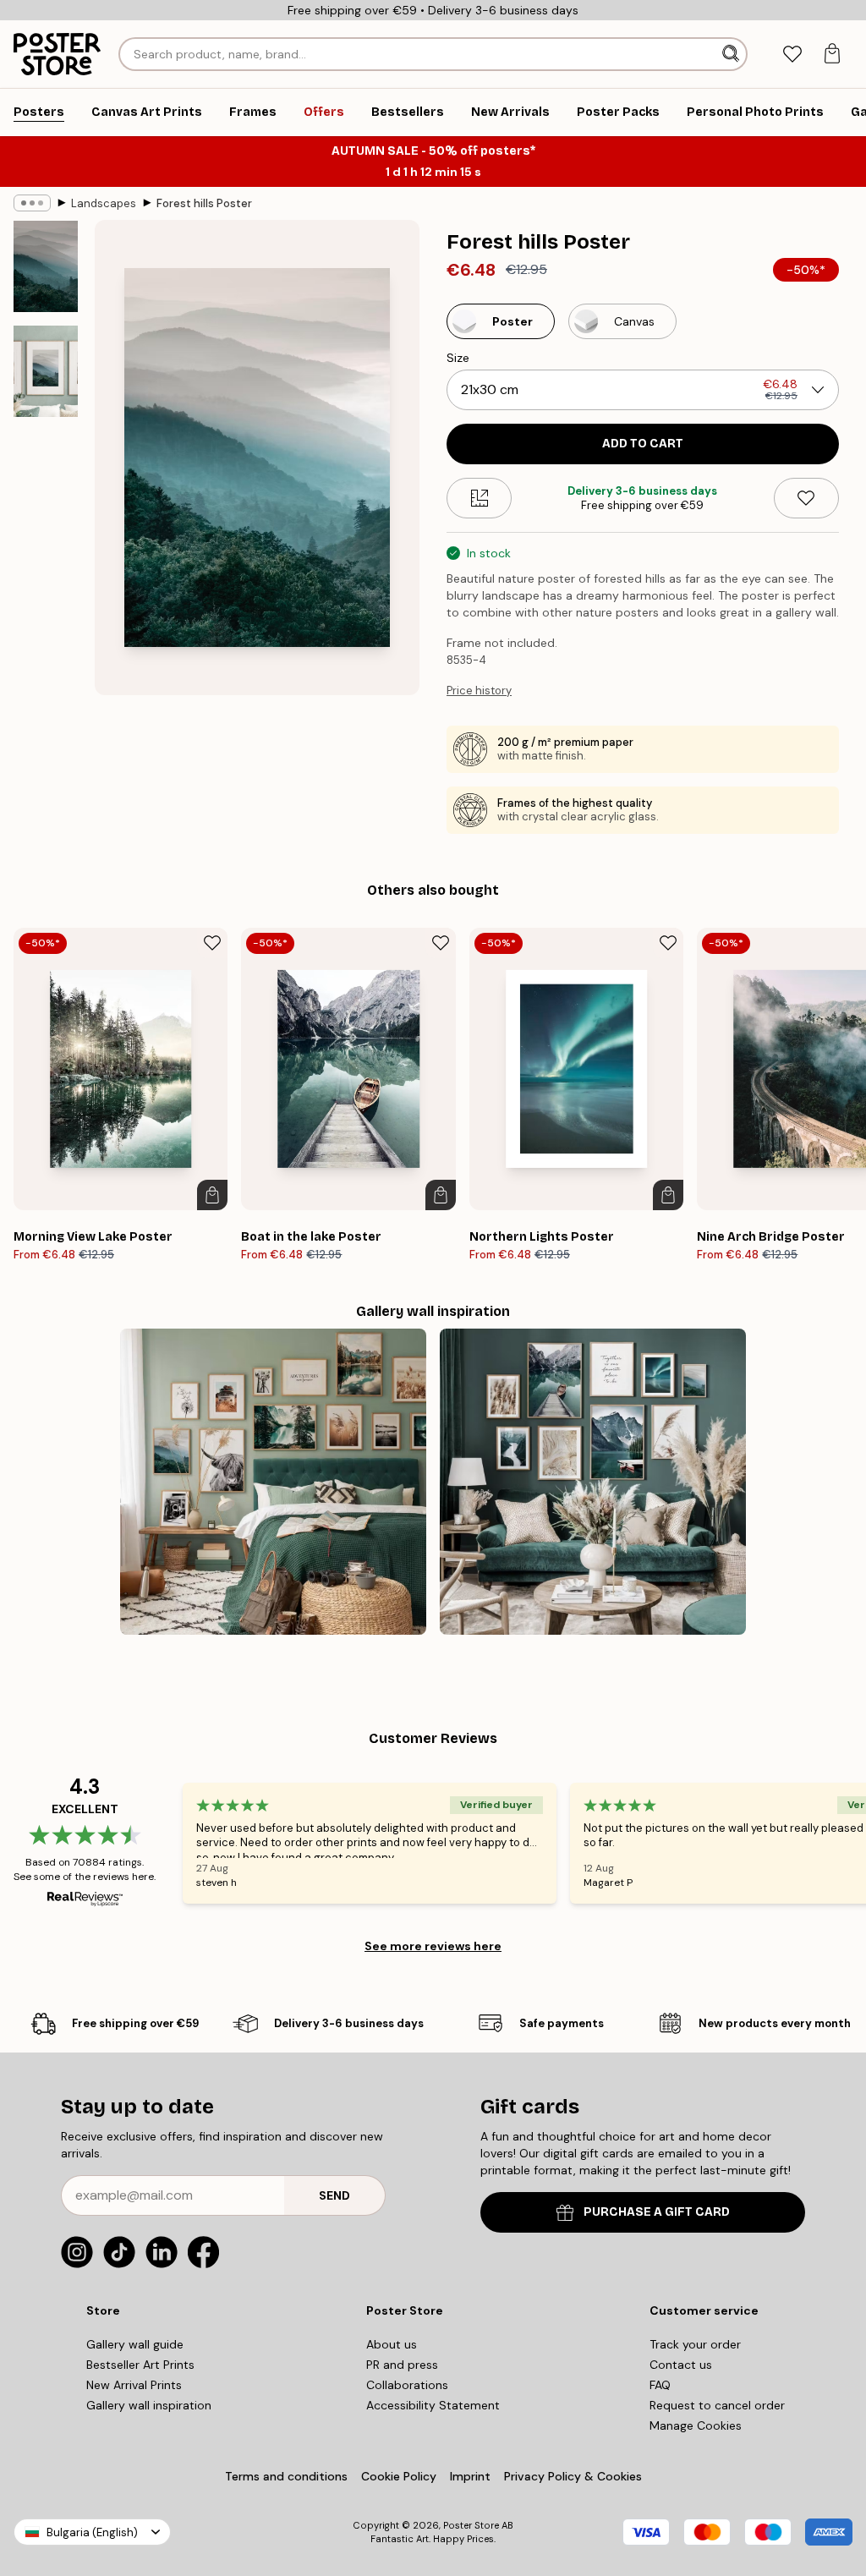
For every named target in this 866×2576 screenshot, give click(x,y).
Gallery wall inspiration (149, 2405)
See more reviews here (433, 1946)
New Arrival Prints (134, 2385)
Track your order (695, 2344)
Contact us (681, 2365)
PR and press (402, 2365)
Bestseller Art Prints (140, 2365)
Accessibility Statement (433, 2405)
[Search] (732, 54)
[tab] (792, 55)
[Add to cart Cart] (212, 1195)
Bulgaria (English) (92, 2532)
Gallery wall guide (135, 2344)
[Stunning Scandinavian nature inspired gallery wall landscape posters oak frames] (593, 1482)
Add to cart (643, 444)
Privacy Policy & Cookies (573, 2476)
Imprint (470, 2476)
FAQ (660, 2385)
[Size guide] (479, 498)
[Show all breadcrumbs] (32, 203)
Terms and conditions (286, 2476)
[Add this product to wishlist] (806, 498)
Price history (479, 691)
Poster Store (471, 2525)
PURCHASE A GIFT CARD (657, 2212)
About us (392, 2344)
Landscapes (104, 203)
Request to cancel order (717, 2405)
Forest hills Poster (204, 203)
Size (458, 358)
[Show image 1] (46, 267)
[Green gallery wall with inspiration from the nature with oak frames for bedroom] (273, 1482)
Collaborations (407, 2385)
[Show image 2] (46, 371)
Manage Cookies (696, 2425)
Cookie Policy (399, 2476)
